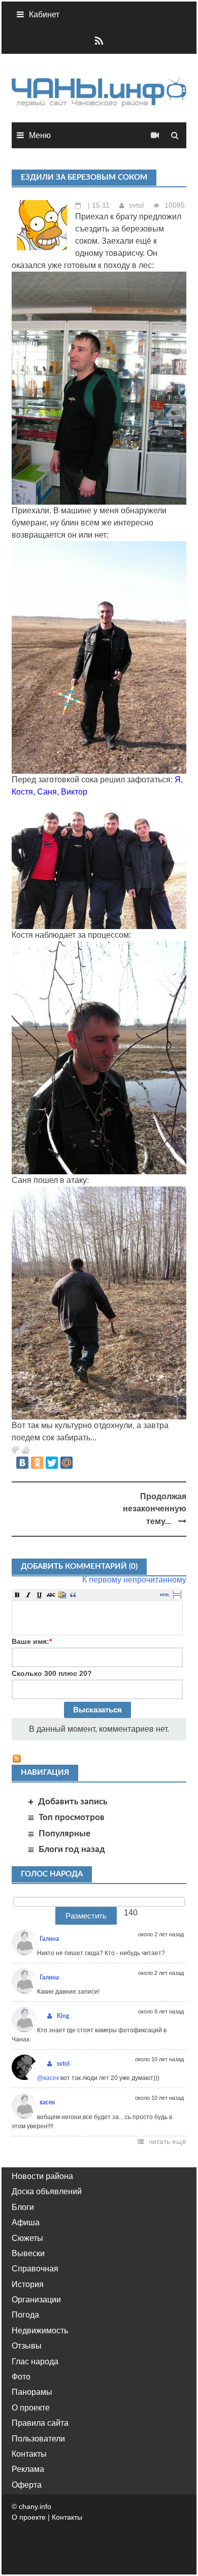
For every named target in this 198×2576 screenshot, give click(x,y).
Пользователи (38, 2439)
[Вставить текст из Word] (62, 1595)
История (28, 2284)
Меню (40, 135)
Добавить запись (73, 1802)
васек (47, 2102)
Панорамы (32, 2392)
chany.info (35, 2506)
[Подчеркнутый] (40, 1595)
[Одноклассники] (37, 1463)
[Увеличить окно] (177, 1592)
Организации (36, 2300)
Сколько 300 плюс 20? (52, 1673)
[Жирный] (17, 1595)
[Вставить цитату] (73, 1595)
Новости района (42, 2176)
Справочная (35, 2269)
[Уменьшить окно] (177, 1597)
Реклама (28, 2469)
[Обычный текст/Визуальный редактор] (165, 1595)
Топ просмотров (72, 1817)
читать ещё (168, 2141)
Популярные (64, 1834)
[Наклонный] (28, 1595)
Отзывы (27, 2346)
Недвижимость (40, 2331)
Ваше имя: (32, 1641)
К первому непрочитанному (134, 1580)
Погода (25, 2315)
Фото (21, 2377)
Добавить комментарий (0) (79, 1566)
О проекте (31, 2408)
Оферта (27, 2485)
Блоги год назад (72, 1849)
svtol (136, 205)
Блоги (23, 2207)
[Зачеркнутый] (51, 1595)
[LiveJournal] (81, 1463)
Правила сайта (40, 2423)
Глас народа (35, 2362)
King (63, 2016)
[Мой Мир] (67, 1463)
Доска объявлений (47, 2191)
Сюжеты (27, 2238)
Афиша (26, 2222)
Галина (49, 1939)
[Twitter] (52, 1463)
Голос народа (52, 1874)
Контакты (29, 2454)
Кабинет (44, 14)
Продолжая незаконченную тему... (155, 1509)
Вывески (28, 2253)
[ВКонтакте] (22, 1463)
